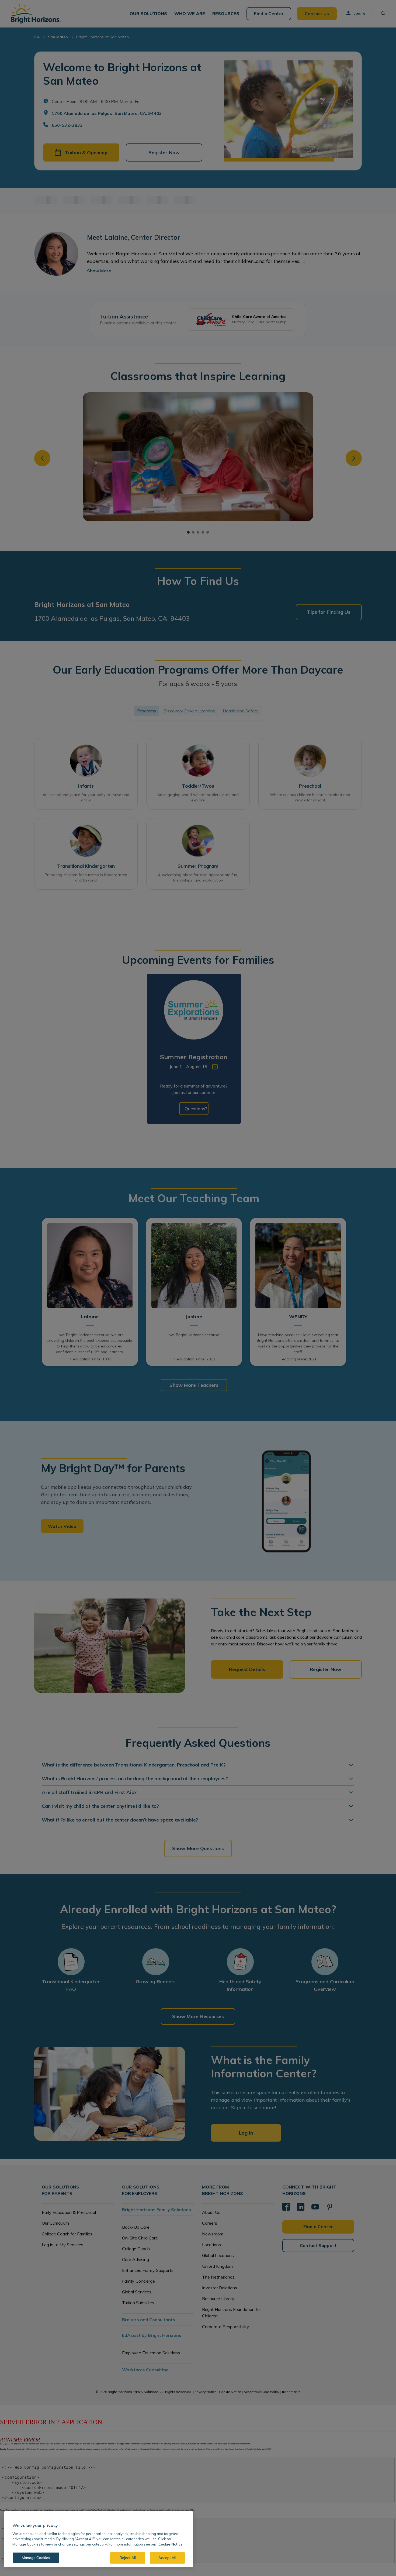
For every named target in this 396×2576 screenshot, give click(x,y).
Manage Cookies (36, 2558)
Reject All (128, 2558)
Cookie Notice (171, 2544)
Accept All (167, 2558)
